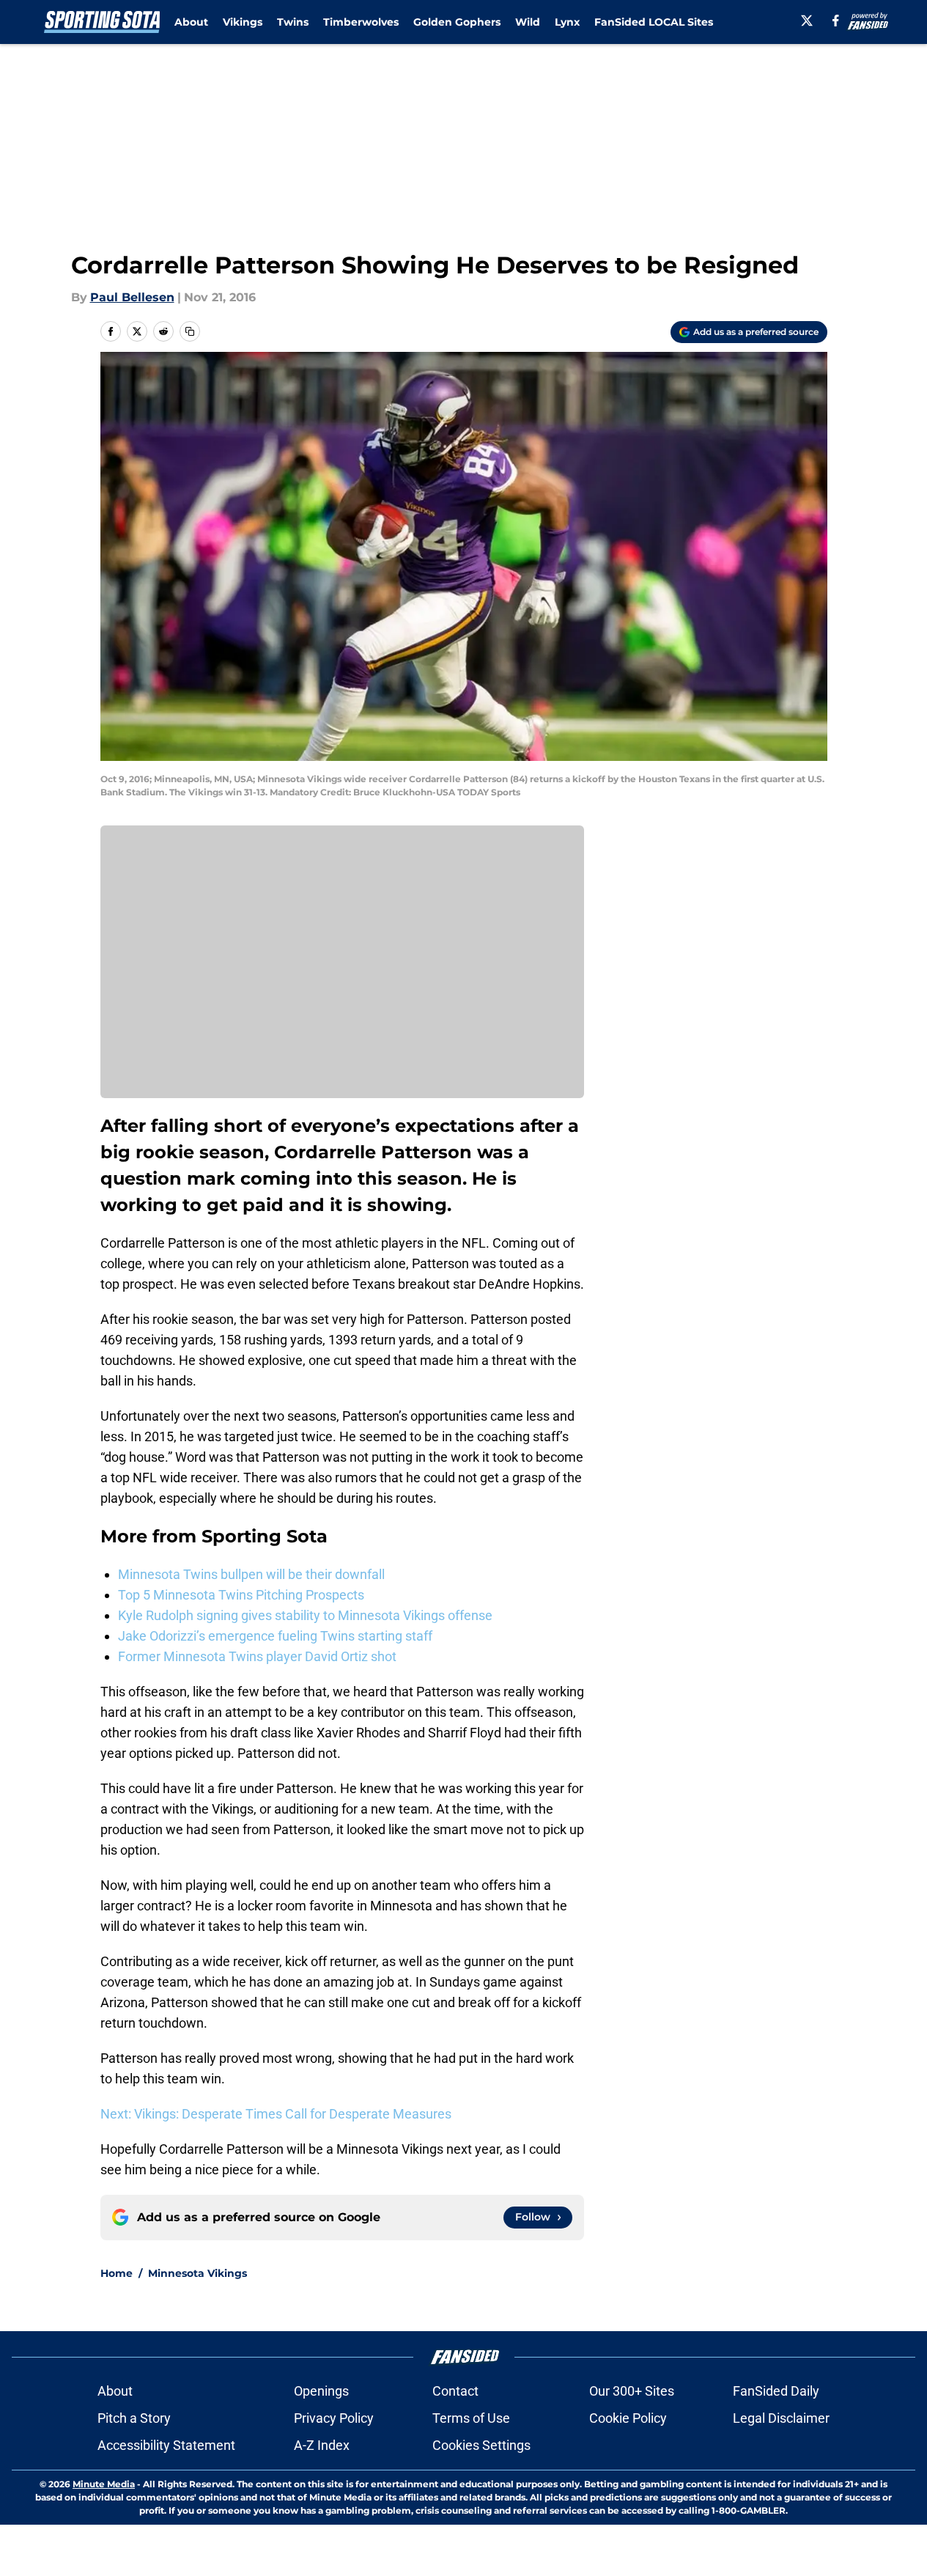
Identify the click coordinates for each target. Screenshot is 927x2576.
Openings (321, 2391)
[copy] (190, 331)
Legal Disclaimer (781, 2418)
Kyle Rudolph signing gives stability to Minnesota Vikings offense (305, 1615)
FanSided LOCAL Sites (654, 22)
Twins (293, 22)
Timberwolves (361, 22)
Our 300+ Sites (632, 2391)
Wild (528, 22)
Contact (455, 2391)
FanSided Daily (776, 2391)
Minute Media (104, 2484)
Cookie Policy (628, 2418)
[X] (807, 21)
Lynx (567, 22)
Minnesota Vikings (197, 2273)
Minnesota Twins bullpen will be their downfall (251, 1574)
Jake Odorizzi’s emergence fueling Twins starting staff (275, 1636)
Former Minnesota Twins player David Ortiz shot (257, 1656)
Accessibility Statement (166, 2445)
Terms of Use (471, 2418)
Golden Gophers (457, 22)
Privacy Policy (334, 2418)
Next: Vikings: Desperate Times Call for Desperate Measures (276, 2114)
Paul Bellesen (132, 297)
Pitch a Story (134, 2418)
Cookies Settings (481, 2445)
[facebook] (836, 21)
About (191, 22)
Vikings (243, 22)
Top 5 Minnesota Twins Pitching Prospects (241, 1595)
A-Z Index (322, 2445)
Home (117, 2273)
